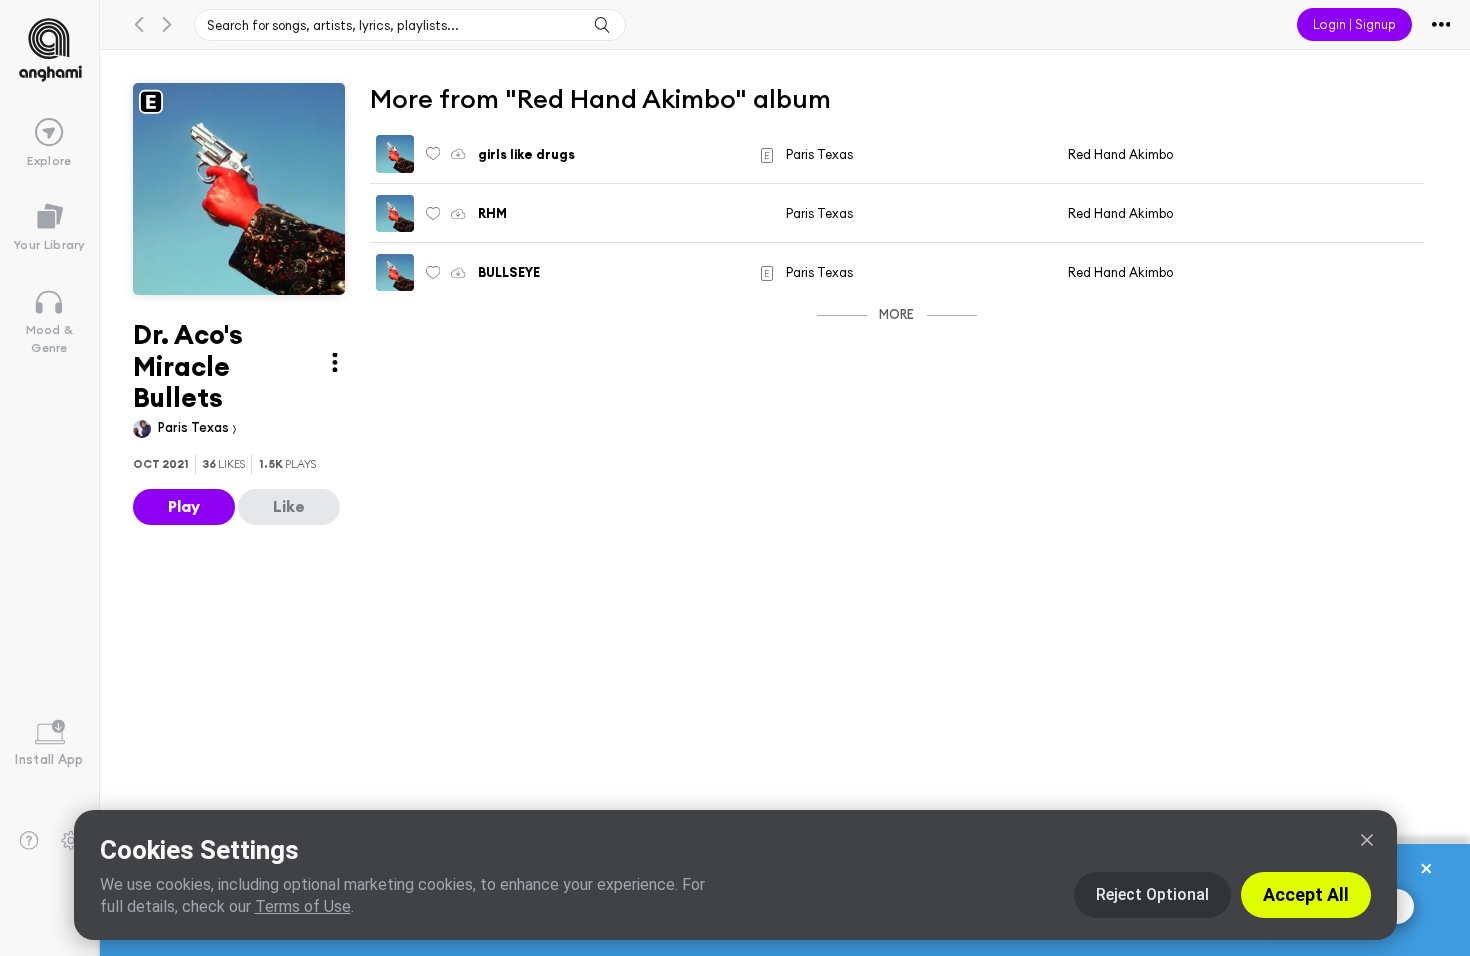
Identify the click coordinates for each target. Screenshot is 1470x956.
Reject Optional (1152, 894)
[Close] (1367, 840)
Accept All (1306, 894)
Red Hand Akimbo (1120, 154)
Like (289, 506)
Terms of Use (303, 906)
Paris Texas (195, 427)
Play (184, 506)
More (896, 314)
